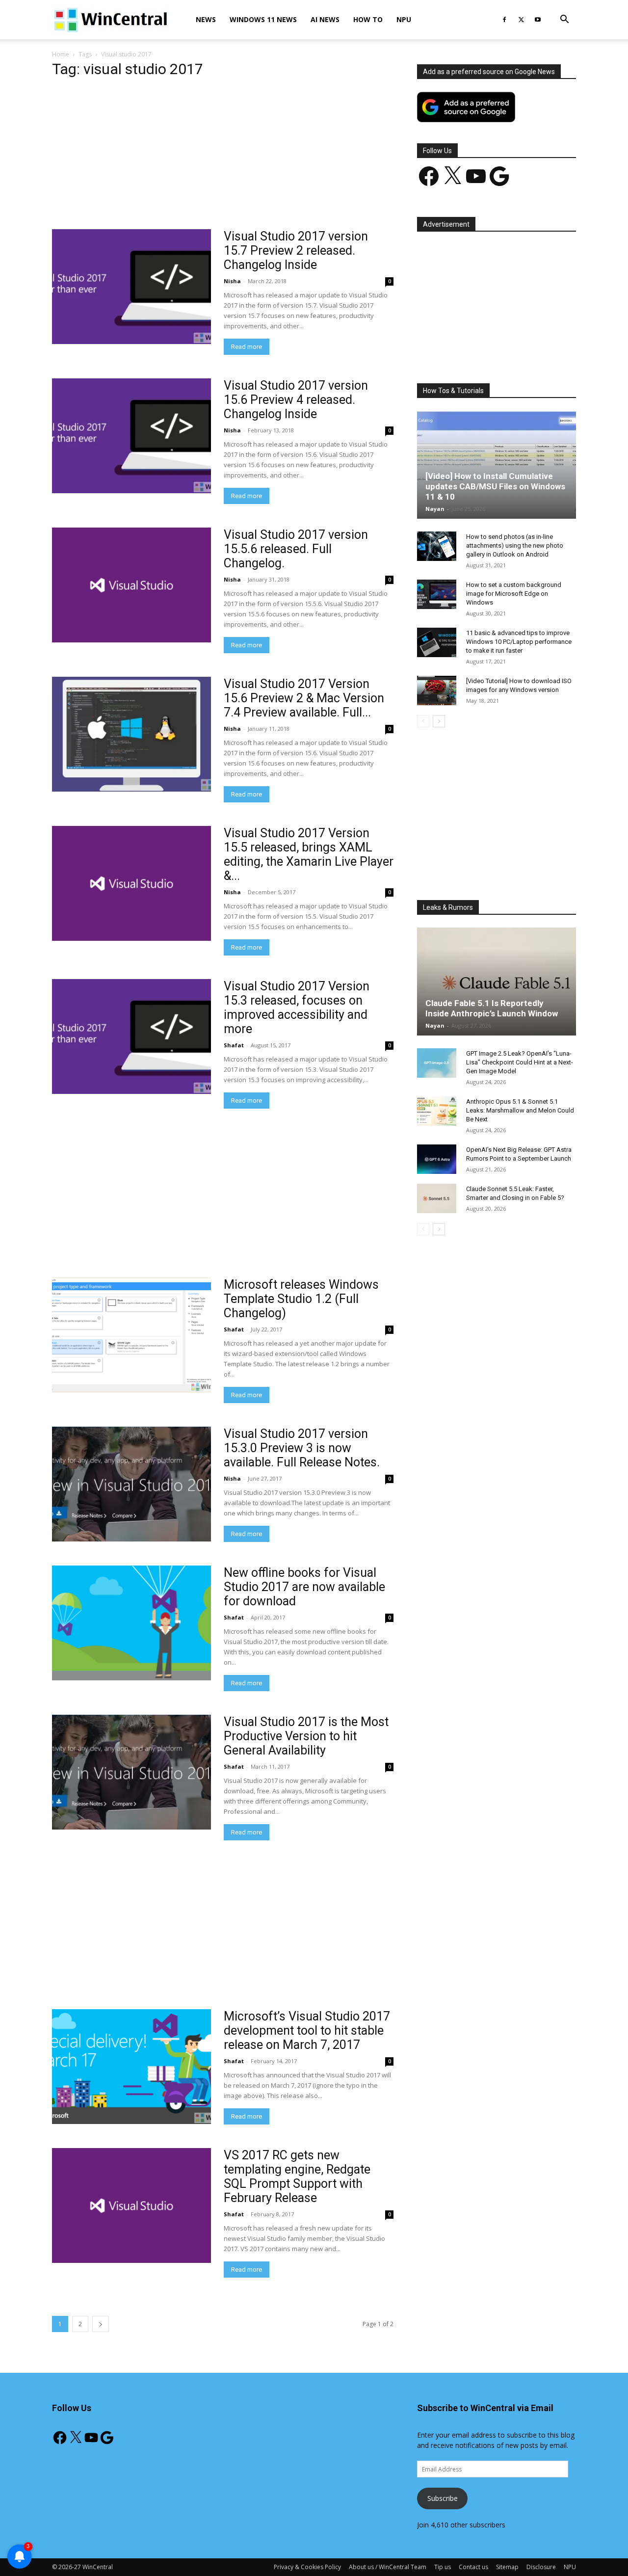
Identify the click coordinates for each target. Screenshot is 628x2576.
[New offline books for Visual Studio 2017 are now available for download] (131, 1623)
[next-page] (101, 2324)
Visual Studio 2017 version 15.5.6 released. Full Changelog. (296, 549)
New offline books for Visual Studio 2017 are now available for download (304, 1587)
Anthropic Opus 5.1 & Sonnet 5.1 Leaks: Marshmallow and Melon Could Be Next (520, 1110)
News (206, 19)
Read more (247, 347)
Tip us (443, 2567)
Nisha (232, 281)
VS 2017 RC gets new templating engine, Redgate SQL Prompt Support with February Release (297, 2177)
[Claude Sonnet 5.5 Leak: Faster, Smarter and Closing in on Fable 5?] (437, 1198)
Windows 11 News (263, 19)
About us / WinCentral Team (388, 2567)
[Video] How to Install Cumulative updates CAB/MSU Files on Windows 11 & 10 (495, 486)
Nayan (435, 509)
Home (61, 54)
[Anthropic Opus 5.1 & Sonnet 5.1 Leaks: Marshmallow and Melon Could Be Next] (437, 1111)
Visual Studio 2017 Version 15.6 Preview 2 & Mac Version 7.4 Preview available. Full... (304, 698)
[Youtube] (538, 20)
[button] (564, 20)
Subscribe (443, 2498)
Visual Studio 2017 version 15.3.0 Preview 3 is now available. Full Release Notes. (302, 1448)
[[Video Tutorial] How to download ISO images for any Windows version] (437, 690)
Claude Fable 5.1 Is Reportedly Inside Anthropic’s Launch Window (492, 1008)
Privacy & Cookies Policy (307, 2567)
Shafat (234, 1045)
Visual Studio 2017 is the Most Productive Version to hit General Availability (306, 1736)
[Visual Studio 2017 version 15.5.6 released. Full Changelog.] (131, 585)
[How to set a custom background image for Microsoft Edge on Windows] (437, 594)
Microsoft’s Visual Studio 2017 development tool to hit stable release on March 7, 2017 (307, 2031)
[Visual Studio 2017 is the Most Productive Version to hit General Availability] (131, 1772)
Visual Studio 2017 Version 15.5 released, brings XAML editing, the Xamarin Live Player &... (309, 854)
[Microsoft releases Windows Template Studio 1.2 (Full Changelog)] (131, 1335)
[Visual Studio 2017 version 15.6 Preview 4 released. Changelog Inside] (131, 436)
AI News (325, 19)
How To (368, 19)
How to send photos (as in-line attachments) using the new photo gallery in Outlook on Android (515, 545)
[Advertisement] (223, 157)
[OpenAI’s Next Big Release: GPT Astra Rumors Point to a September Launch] (437, 1159)
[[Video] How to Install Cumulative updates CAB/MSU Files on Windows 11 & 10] (497, 465)
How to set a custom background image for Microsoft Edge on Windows (514, 594)
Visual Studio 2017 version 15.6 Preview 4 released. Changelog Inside (296, 400)
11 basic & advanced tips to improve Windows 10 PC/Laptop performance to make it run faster (519, 642)
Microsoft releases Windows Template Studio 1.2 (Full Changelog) (301, 1299)
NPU (404, 19)
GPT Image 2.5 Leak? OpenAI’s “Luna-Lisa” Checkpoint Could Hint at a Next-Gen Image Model (520, 1062)
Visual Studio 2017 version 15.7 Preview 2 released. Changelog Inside (296, 251)
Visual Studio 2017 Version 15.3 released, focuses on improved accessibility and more (297, 1008)
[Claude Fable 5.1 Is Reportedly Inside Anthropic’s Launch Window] (497, 982)
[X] (521, 20)
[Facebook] (504, 20)
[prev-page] (423, 721)
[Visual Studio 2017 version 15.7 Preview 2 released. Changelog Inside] (131, 287)
